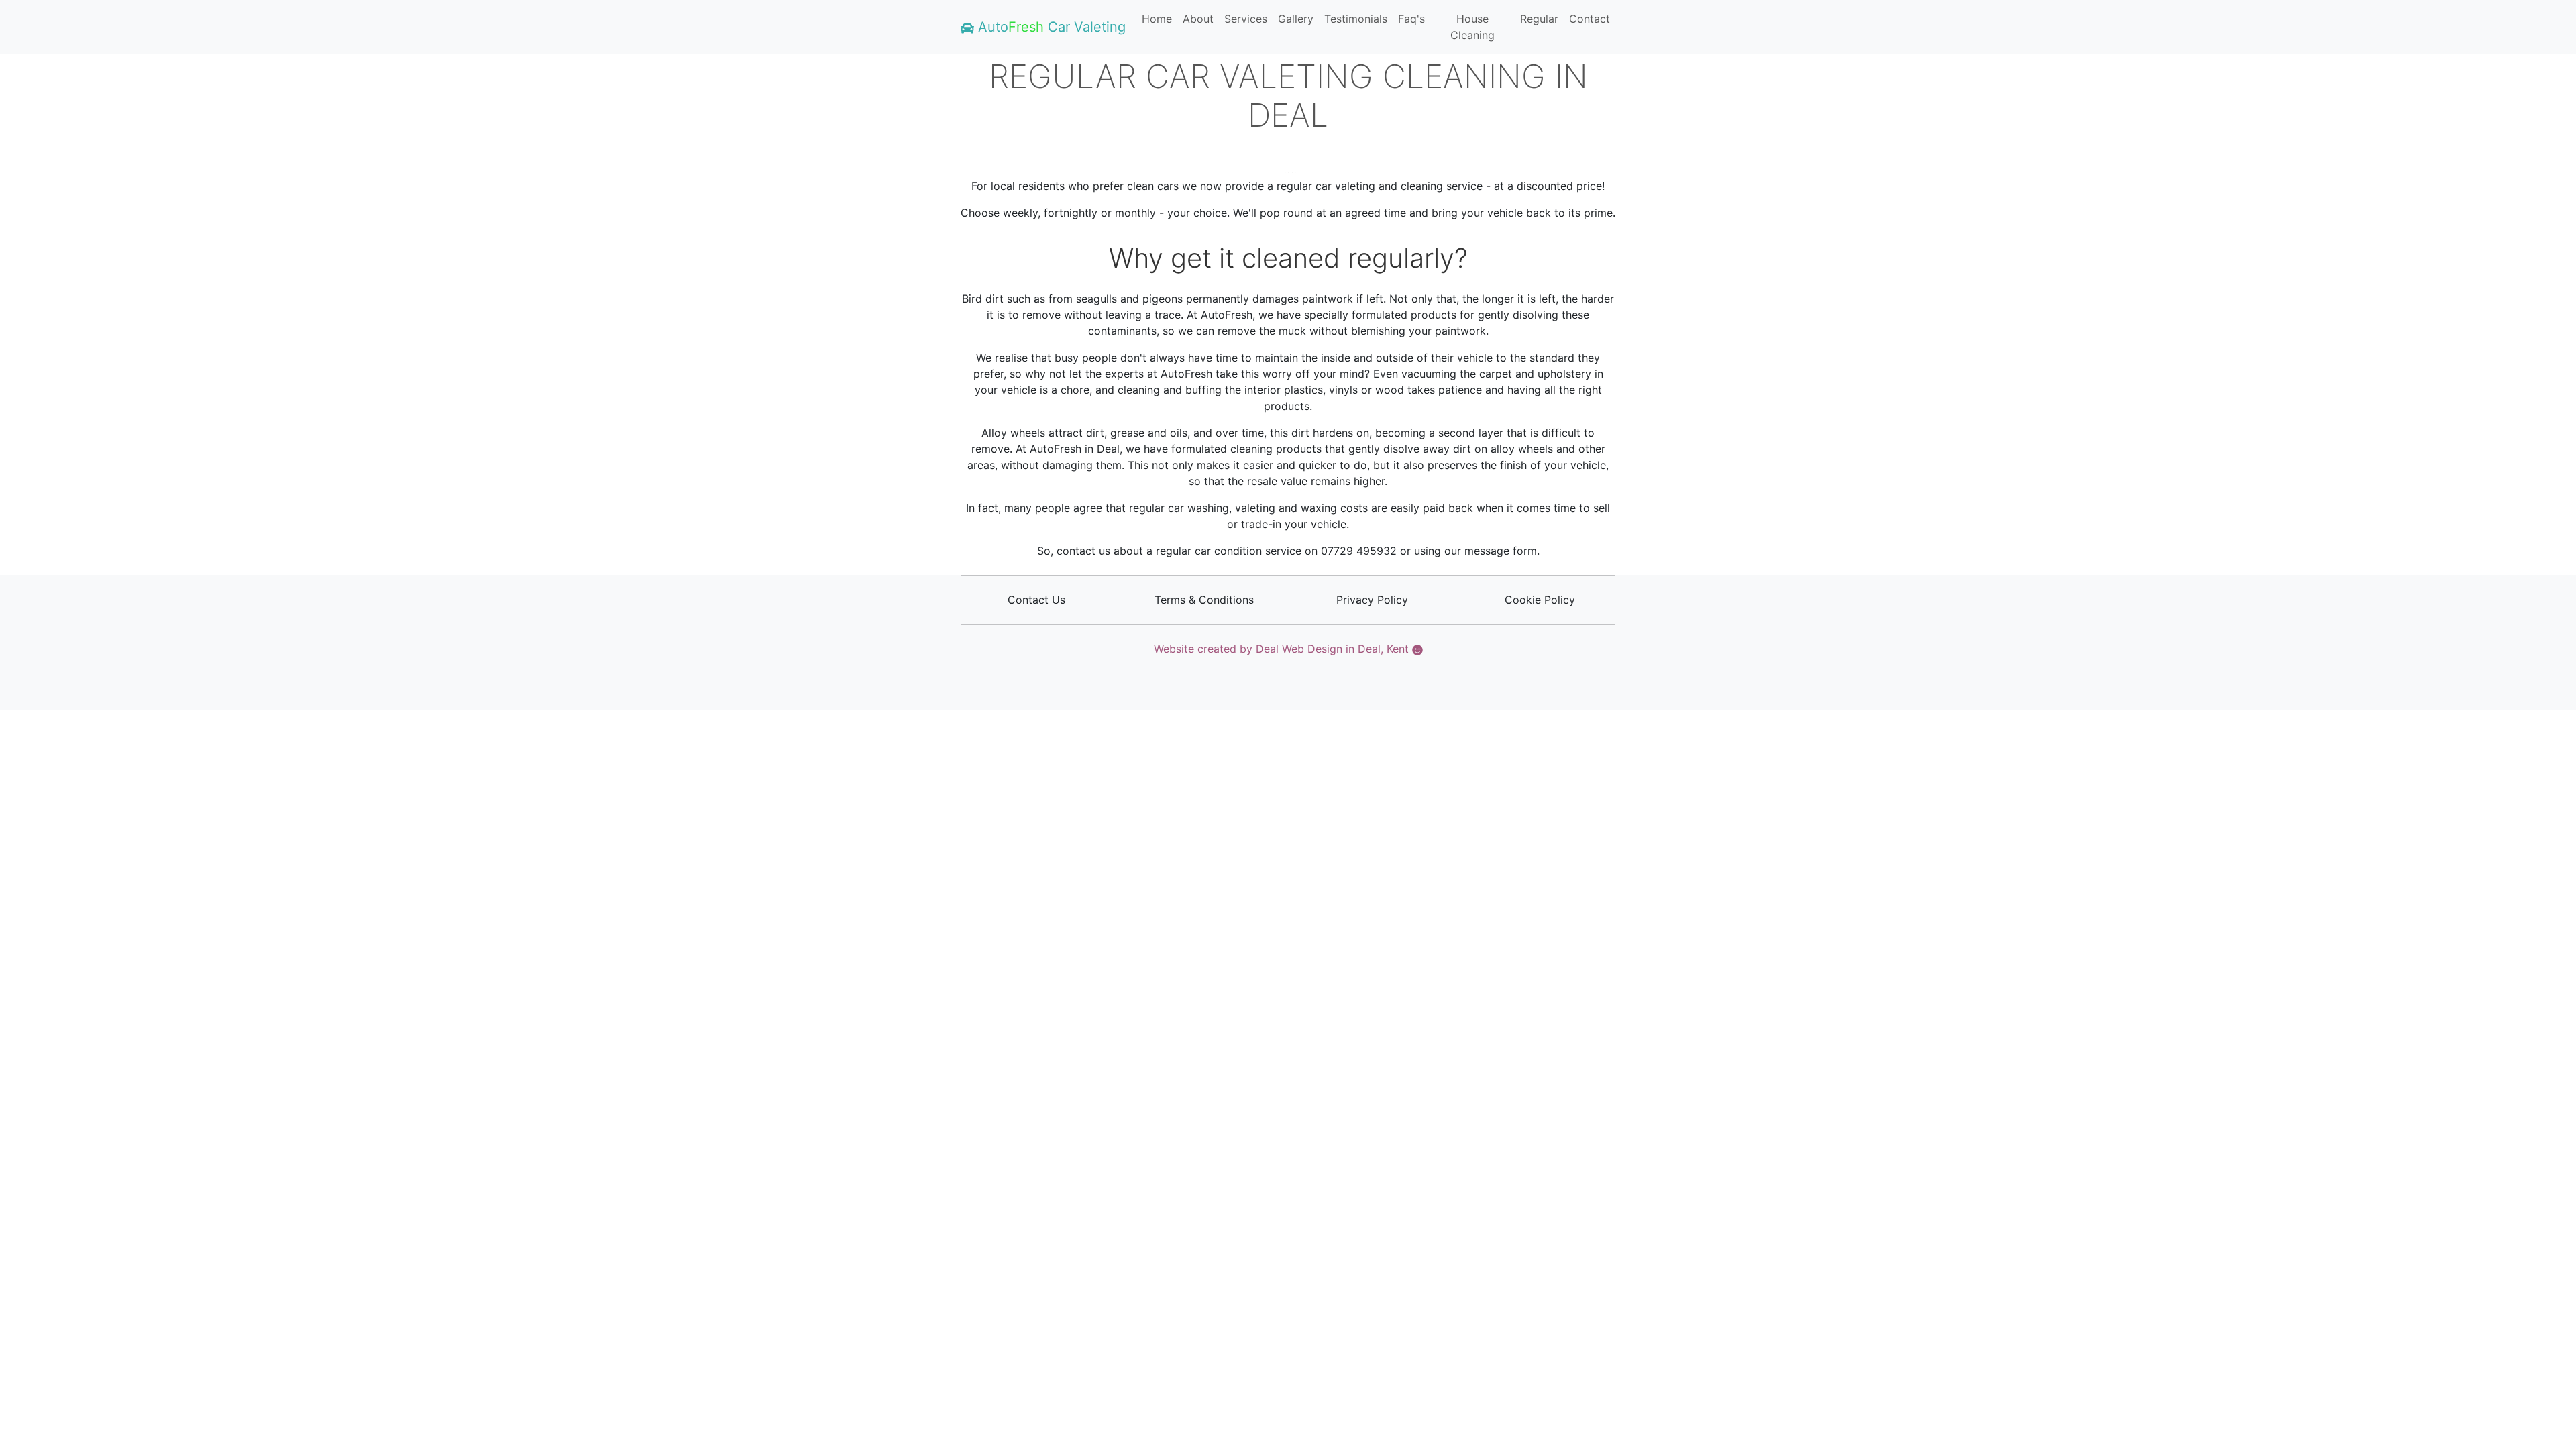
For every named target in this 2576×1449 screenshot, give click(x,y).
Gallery (1296, 19)
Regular (1539, 19)
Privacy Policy (1372, 600)
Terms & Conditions (1204, 600)
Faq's (1411, 19)
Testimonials (1356, 19)
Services (1246, 19)
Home (1157, 19)
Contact (1590, 19)
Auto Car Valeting (1050, 27)
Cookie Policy (1540, 600)
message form (1501, 551)
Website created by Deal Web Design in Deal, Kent (1283, 649)
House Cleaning (1472, 27)
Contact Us (1036, 600)
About (1198, 19)
